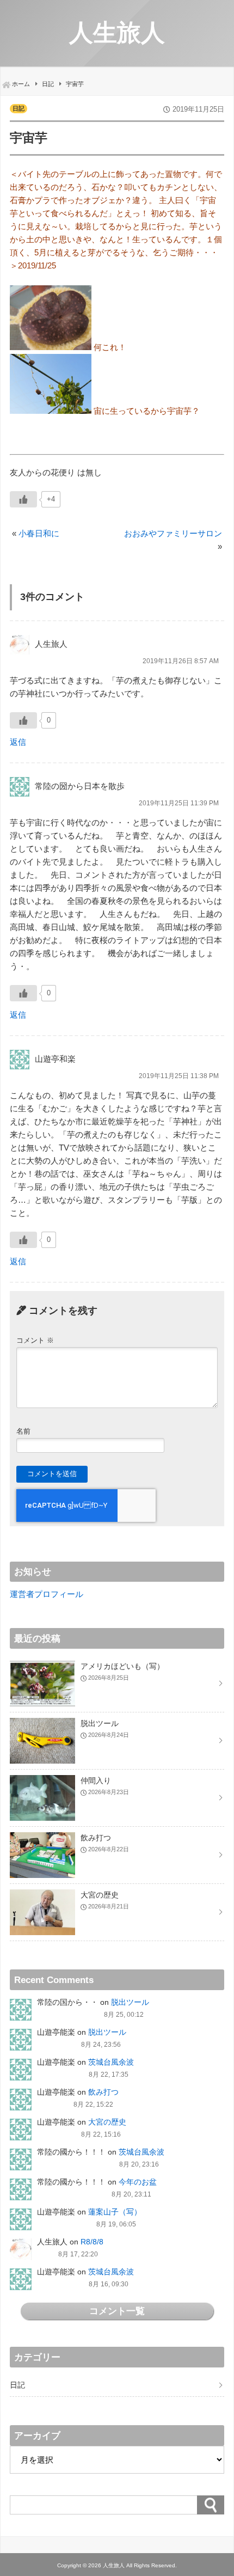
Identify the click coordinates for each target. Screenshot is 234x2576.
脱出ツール (130, 2002)
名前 (23, 1431)
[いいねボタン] (23, 499)
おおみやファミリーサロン (173, 533)
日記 (19, 108)
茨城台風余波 (111, 2062)
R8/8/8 (92, 2242)
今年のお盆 (138, 2182)
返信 (18, 742)
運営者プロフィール (47, 1594)
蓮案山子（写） (115, 2212)
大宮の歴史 (107, 2122)
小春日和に (39, 533)
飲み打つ (103, 2092)
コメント (35, 1340)
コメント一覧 (117, 2311)
